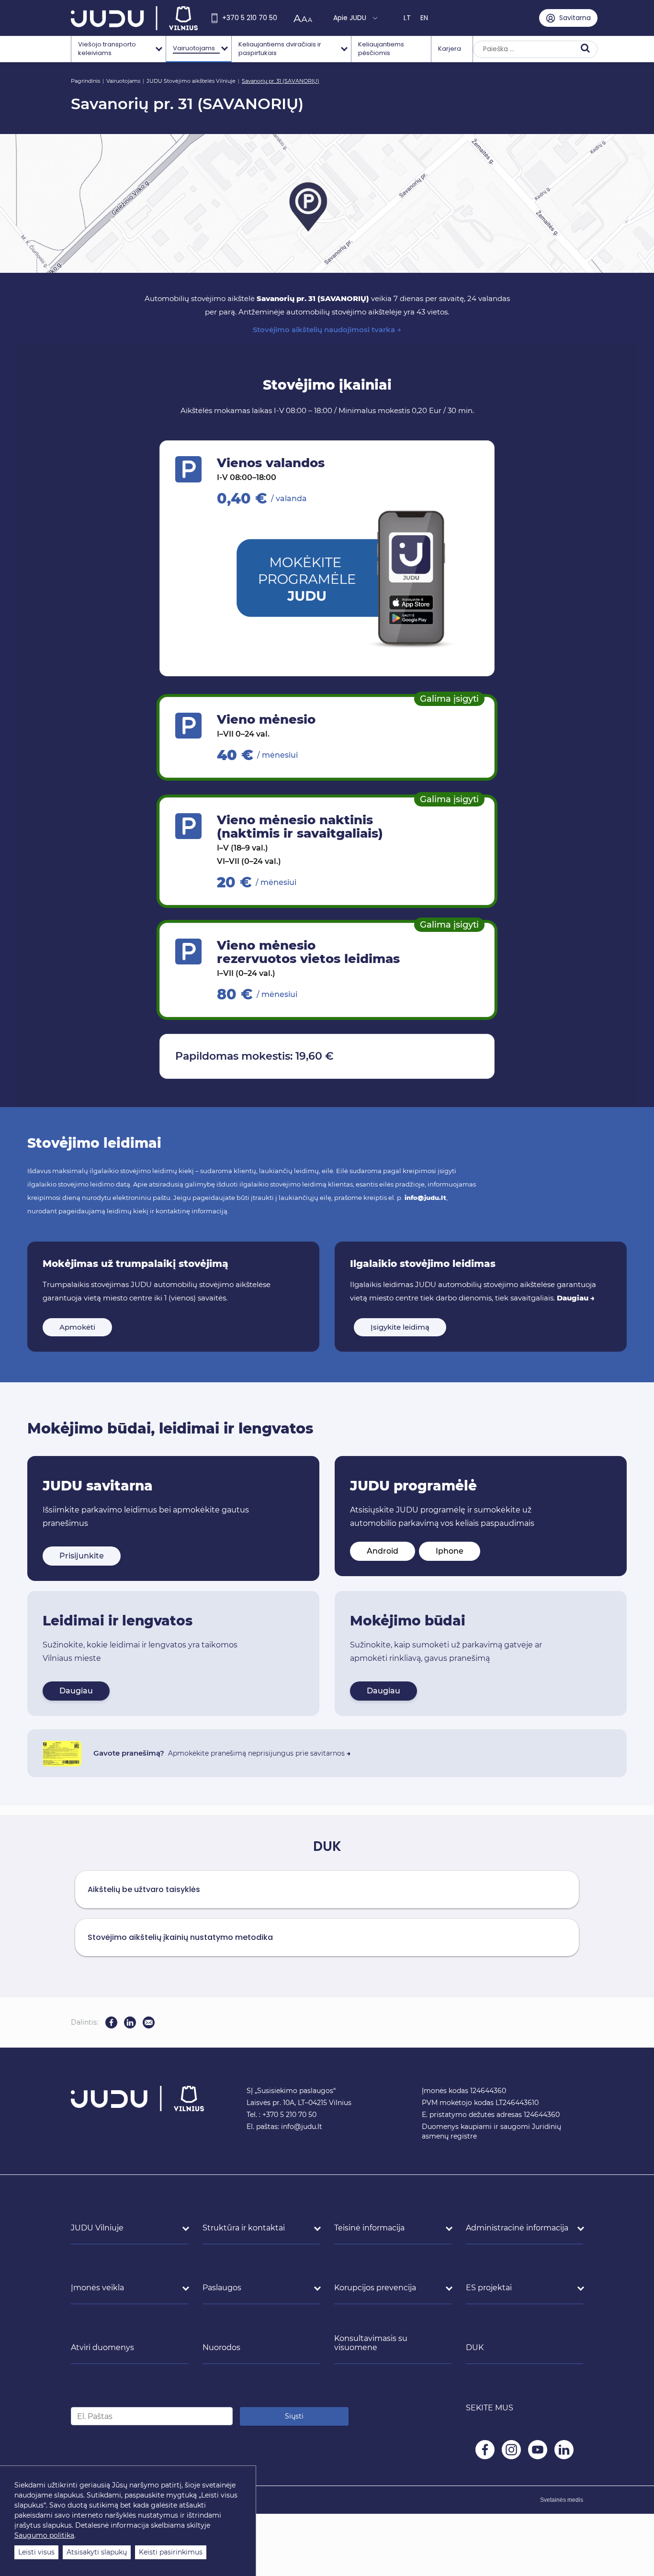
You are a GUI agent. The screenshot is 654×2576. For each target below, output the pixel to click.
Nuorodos (221, 2347)
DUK (475, 2347)
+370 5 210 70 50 (250, 18)
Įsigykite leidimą (400, 1327)
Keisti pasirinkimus (171, 2552)
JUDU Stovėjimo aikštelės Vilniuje (191, 81)
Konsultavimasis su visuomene (371, 2343)
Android (383, 1551)
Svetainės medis (562, 2500)
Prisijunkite (82, 1556)
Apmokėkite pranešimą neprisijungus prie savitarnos (259, 1753)
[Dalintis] (149, 2022)
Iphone (450, 1551)
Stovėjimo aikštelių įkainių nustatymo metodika (180, 1937)
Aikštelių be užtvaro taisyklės (144, 1889)
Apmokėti (77, 1327)
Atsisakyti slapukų (97, 2552)
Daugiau (76, 1691)
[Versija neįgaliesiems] (305, 18)
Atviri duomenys (102, 2347)
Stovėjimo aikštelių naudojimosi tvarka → (327, 330)
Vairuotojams (123, 81)
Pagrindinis (85, 81)
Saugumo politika (44, 2535)
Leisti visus (36, 2552)
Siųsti (294, 2416)
